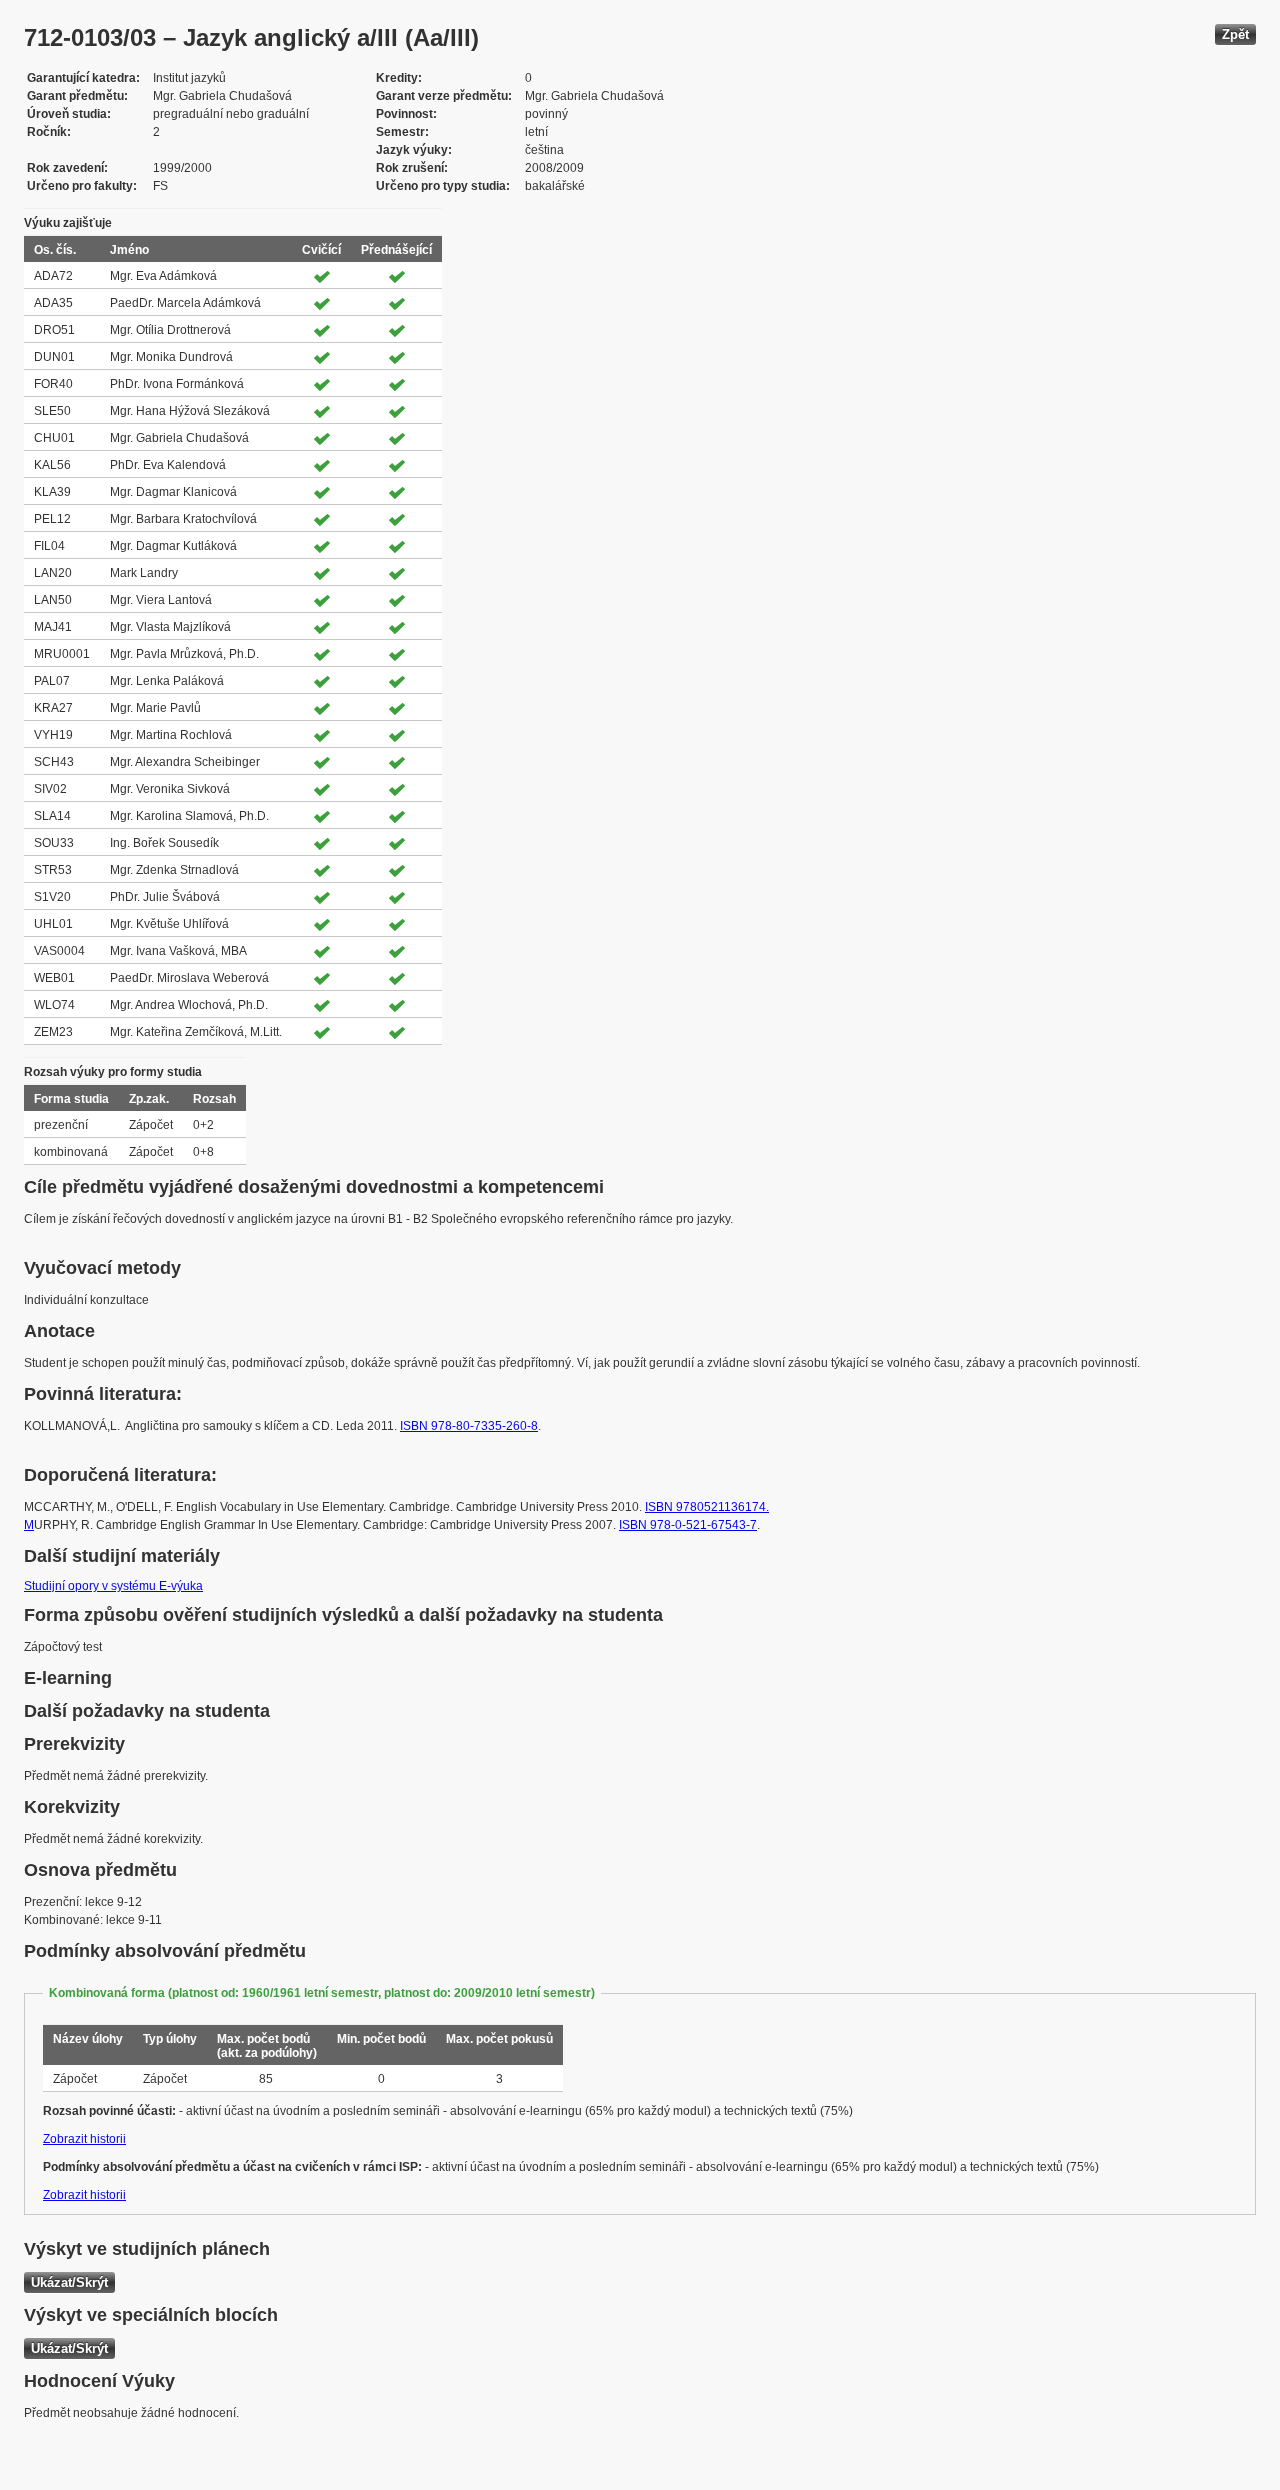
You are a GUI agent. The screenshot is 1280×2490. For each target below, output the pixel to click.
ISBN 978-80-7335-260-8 (469, 1426)
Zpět (1235, 34)
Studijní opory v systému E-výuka (113, 1586)
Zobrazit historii (84, 2139)
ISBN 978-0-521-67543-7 (688, 1525)
